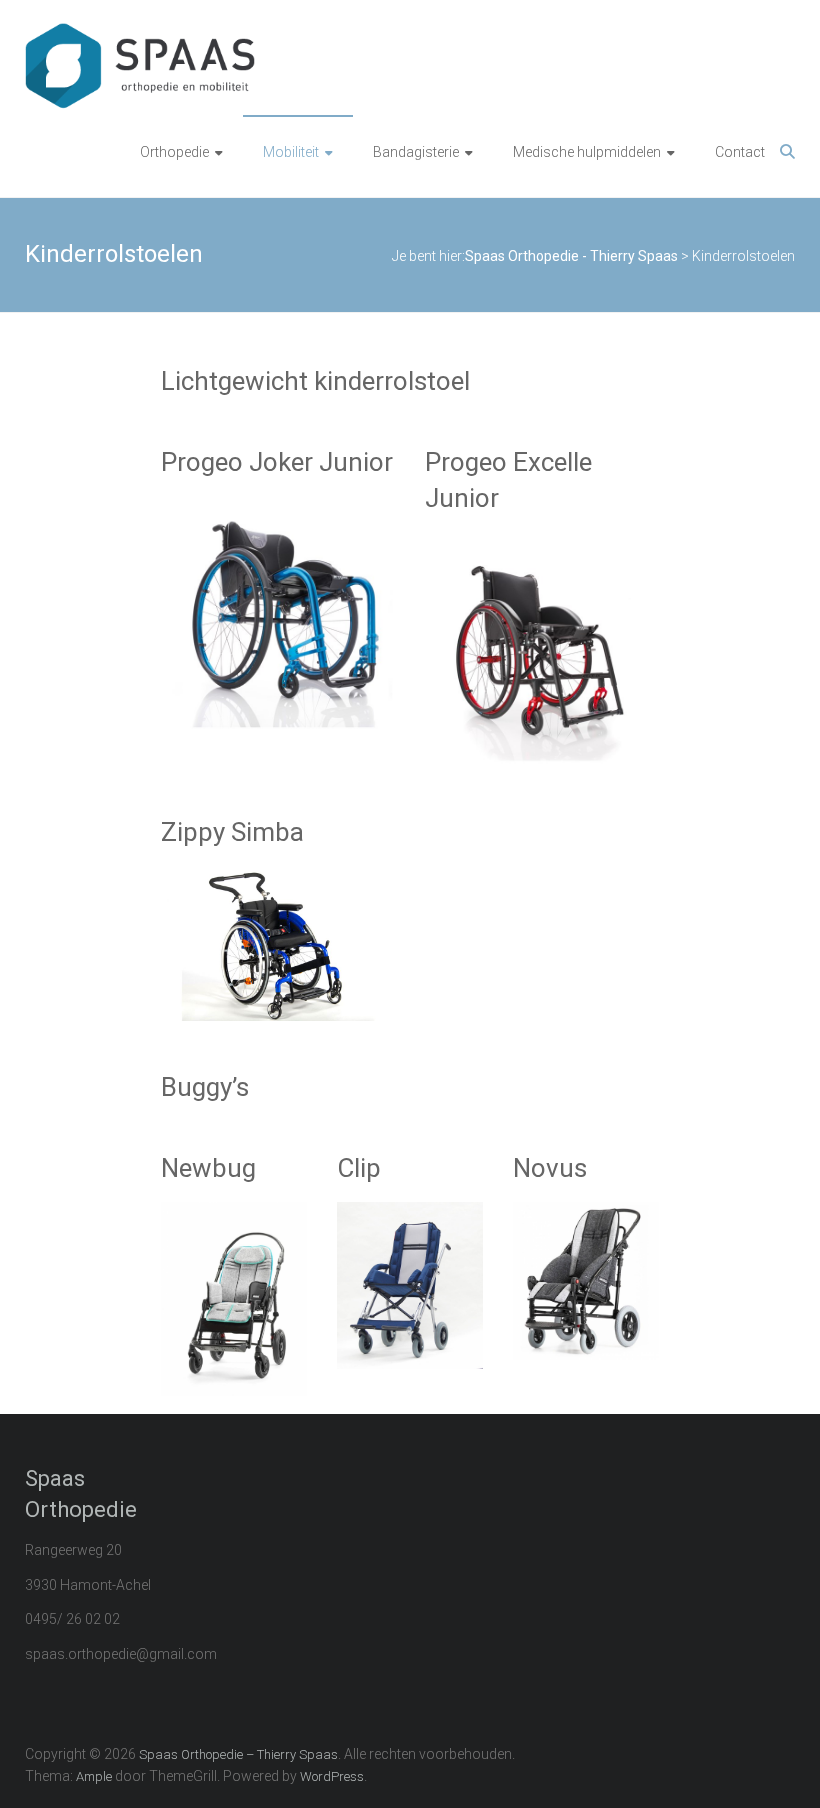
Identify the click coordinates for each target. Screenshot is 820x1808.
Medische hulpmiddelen (587, 152)
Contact (740, 152)
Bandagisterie (416, 152)
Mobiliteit (291, 152)
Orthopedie (174, 152)
